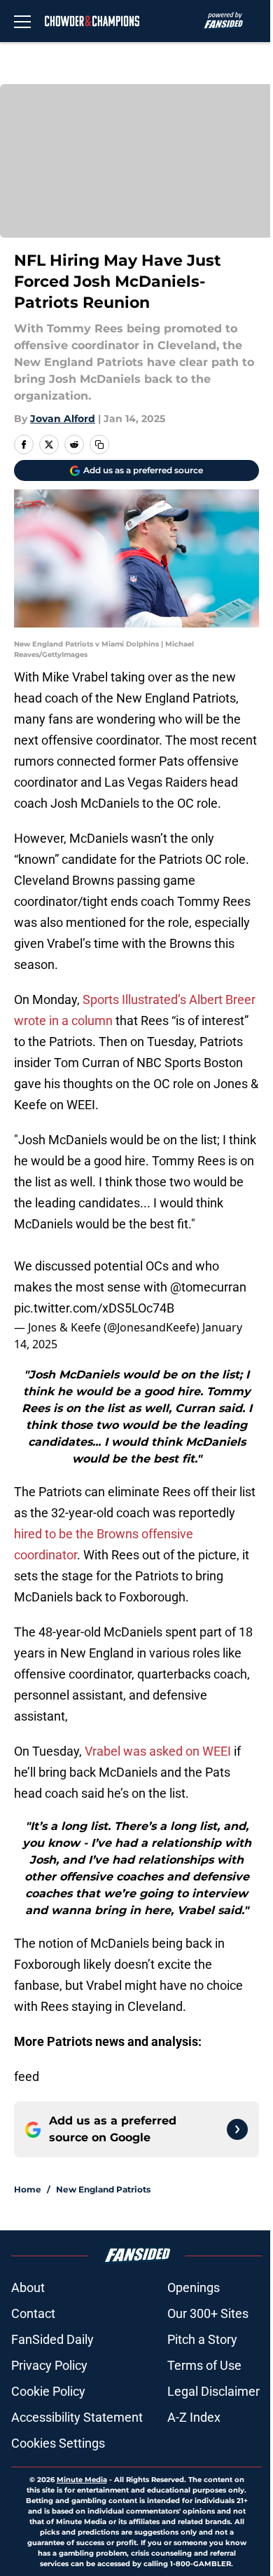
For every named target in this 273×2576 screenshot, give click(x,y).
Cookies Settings (58, 2443)
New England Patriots (103, 2189)
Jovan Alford (63, 419)
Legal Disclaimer (213, 2391)
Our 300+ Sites (208, 2313)
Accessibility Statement (77, 2417)
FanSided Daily (52, 2339)
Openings (194, 2287)
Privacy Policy (49, 2365)
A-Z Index (194, 2417)
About (28, 2287)
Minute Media (82, 2480)
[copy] (99, 445)
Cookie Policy (48, 2391)
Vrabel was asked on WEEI (158, 1751)
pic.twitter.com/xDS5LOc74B (94, 1308)
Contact (33, 2313)
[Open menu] (22, 21)
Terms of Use (204, 2365)
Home (28, 2189)
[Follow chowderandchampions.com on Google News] (237, 2129)
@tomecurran (208, 1287)
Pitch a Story (202, 2339)
